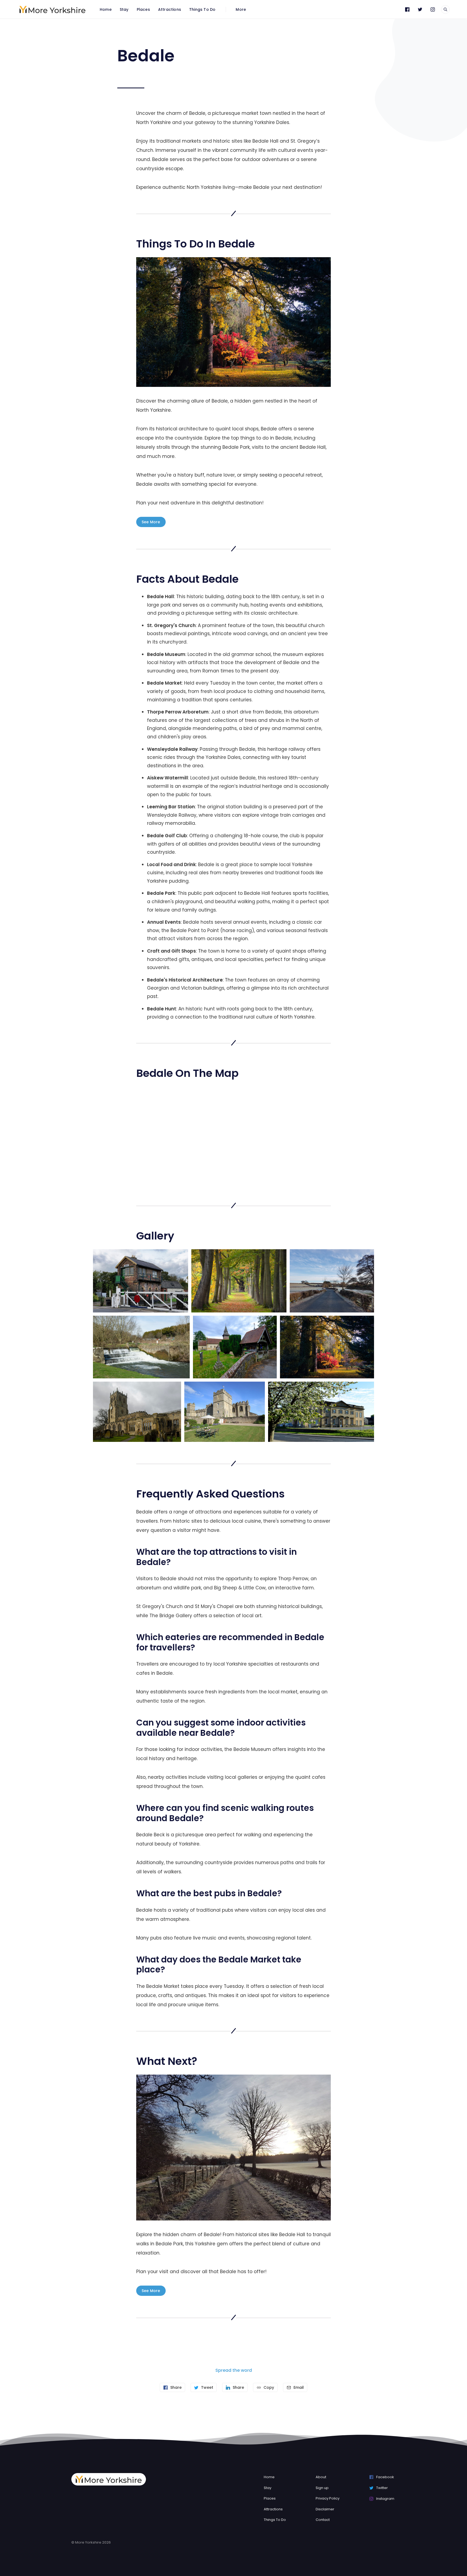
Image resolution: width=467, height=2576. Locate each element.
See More (151, 522)
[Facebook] (407, 9)
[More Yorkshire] (52, 9)
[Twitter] (420, 9)
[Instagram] (433, 9)
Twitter (382, 2488)
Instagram (385, 2499)
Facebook (385, 2477)
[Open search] (445, 9)
